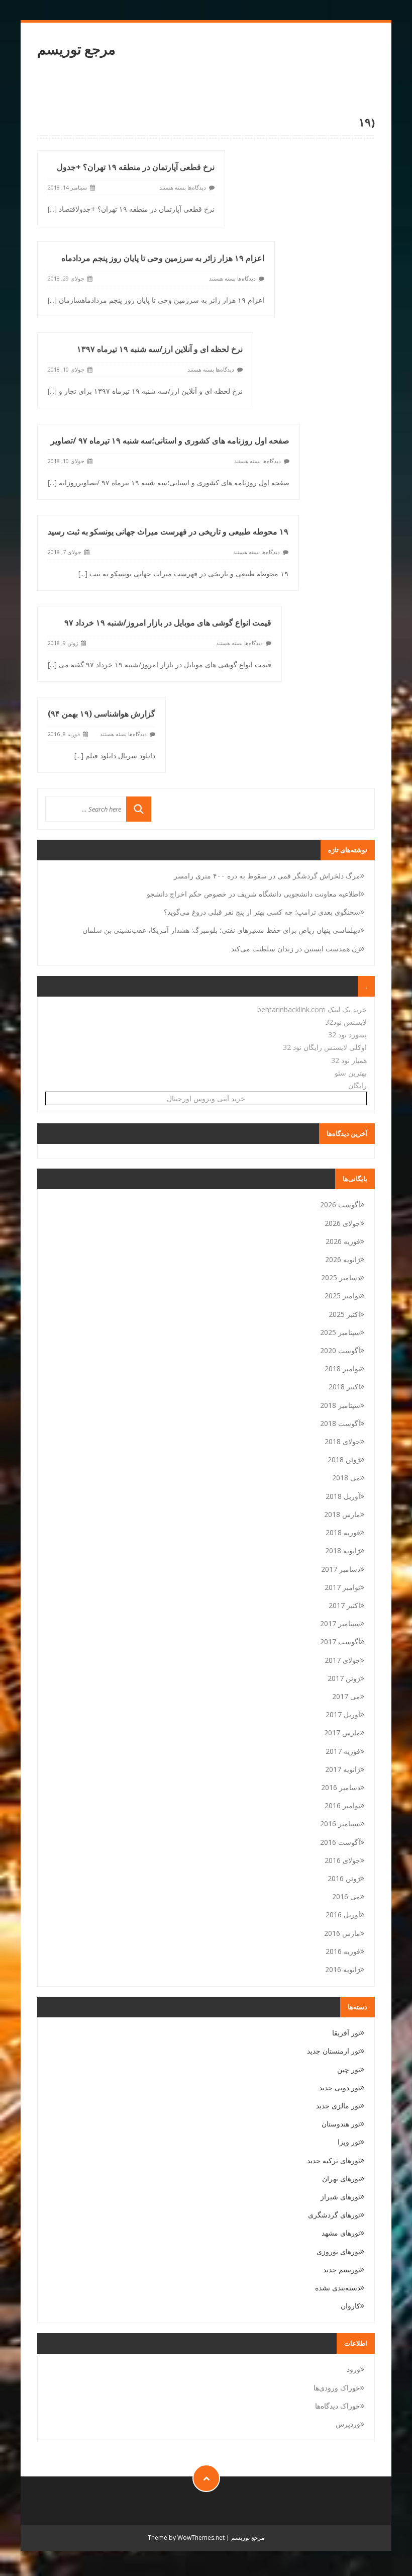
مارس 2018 (342, 1514)
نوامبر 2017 (342, 1587)
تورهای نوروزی (338, 2251)
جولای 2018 (342, 1441)
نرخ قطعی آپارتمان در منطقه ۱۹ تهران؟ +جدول (136, 167)
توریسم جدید (342, 2270)
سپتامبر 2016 (340, 1824)
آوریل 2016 (343, 1915)
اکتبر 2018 (344, 1387)
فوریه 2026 (343, 1241)
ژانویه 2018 (343, 1550)
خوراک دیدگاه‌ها (338, 2406)
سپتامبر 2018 (340, 1405)
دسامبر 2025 (341, 1277)
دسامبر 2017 (341, 1569)
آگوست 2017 (340, 1641)
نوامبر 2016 (342, 1805)
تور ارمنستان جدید (334, 2051)
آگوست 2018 (340, 1423)
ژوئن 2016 (344, 1878)
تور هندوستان (341, 2124)
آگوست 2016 (340, 1842)
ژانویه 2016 (343, 1969)
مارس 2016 (342, 1933)
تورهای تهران (341, 2179)
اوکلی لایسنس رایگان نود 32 (325, 1047)
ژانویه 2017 (343, 1769)
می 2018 (346, 1478)
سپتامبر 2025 (340, 1332)
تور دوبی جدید (340, 2088)
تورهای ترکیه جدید (334, 2160)
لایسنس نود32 (346, 1022)
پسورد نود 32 (347, 1035)
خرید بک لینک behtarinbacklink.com (312, 1009)
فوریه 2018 (343, 1532)
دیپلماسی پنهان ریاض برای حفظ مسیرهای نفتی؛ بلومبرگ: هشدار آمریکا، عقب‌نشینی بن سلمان (221, 930)
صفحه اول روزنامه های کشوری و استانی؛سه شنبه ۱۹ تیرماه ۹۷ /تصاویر (170, 440)
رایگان (357, 1085)
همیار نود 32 (349, 1060)
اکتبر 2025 (344, 1314)
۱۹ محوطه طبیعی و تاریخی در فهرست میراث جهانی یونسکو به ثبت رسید (168, 531)
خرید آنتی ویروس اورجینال (206, 1098)
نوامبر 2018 (342, 1368)
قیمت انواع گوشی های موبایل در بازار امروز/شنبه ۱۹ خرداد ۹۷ (168, 623)
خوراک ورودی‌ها (337, 2388)
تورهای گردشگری (334, 2215)
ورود (353, 2369)
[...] (52, 209)
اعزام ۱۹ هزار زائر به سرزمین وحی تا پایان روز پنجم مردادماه (163, 258)
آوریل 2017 (343, 1714)
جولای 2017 (342, 1660)
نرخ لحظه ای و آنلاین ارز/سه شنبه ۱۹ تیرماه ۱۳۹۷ (160, 349)
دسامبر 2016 (341, 1787)
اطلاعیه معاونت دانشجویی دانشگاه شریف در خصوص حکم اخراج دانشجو (253, 894)
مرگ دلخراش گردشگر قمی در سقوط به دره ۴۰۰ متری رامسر (267, 876)
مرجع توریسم (76, 49)
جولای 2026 (342, 1223)
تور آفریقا (346, 2033)
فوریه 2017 (343, 1751)
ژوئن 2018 (344, 1459)
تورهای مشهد (341, 2233)
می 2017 (346, 1696)
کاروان (350, 2306)
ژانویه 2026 (343, 1259)
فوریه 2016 (343, 1951)
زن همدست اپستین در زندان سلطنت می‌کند (296, 949)
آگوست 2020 (340, 1350)
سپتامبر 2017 (340, 1623)
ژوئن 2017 (344, 1678)
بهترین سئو (351, 1073)
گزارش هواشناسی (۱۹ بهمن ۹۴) (101, 714)
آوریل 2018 (343, 1496)
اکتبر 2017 (344, 1605)
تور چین (349, 2069)
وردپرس (348, 2424)
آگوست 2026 (340, 1205)
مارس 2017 (342, 1733)
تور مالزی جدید (338, 2106)
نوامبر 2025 (342, 1296)
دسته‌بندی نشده (338, 2288)
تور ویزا (349, 2142)
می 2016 (346, 1896)
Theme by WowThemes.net (186, 2538)
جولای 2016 (342, 1860)
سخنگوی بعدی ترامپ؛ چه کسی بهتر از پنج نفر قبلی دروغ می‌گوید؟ (262, 912)
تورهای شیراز (340, 2197)
